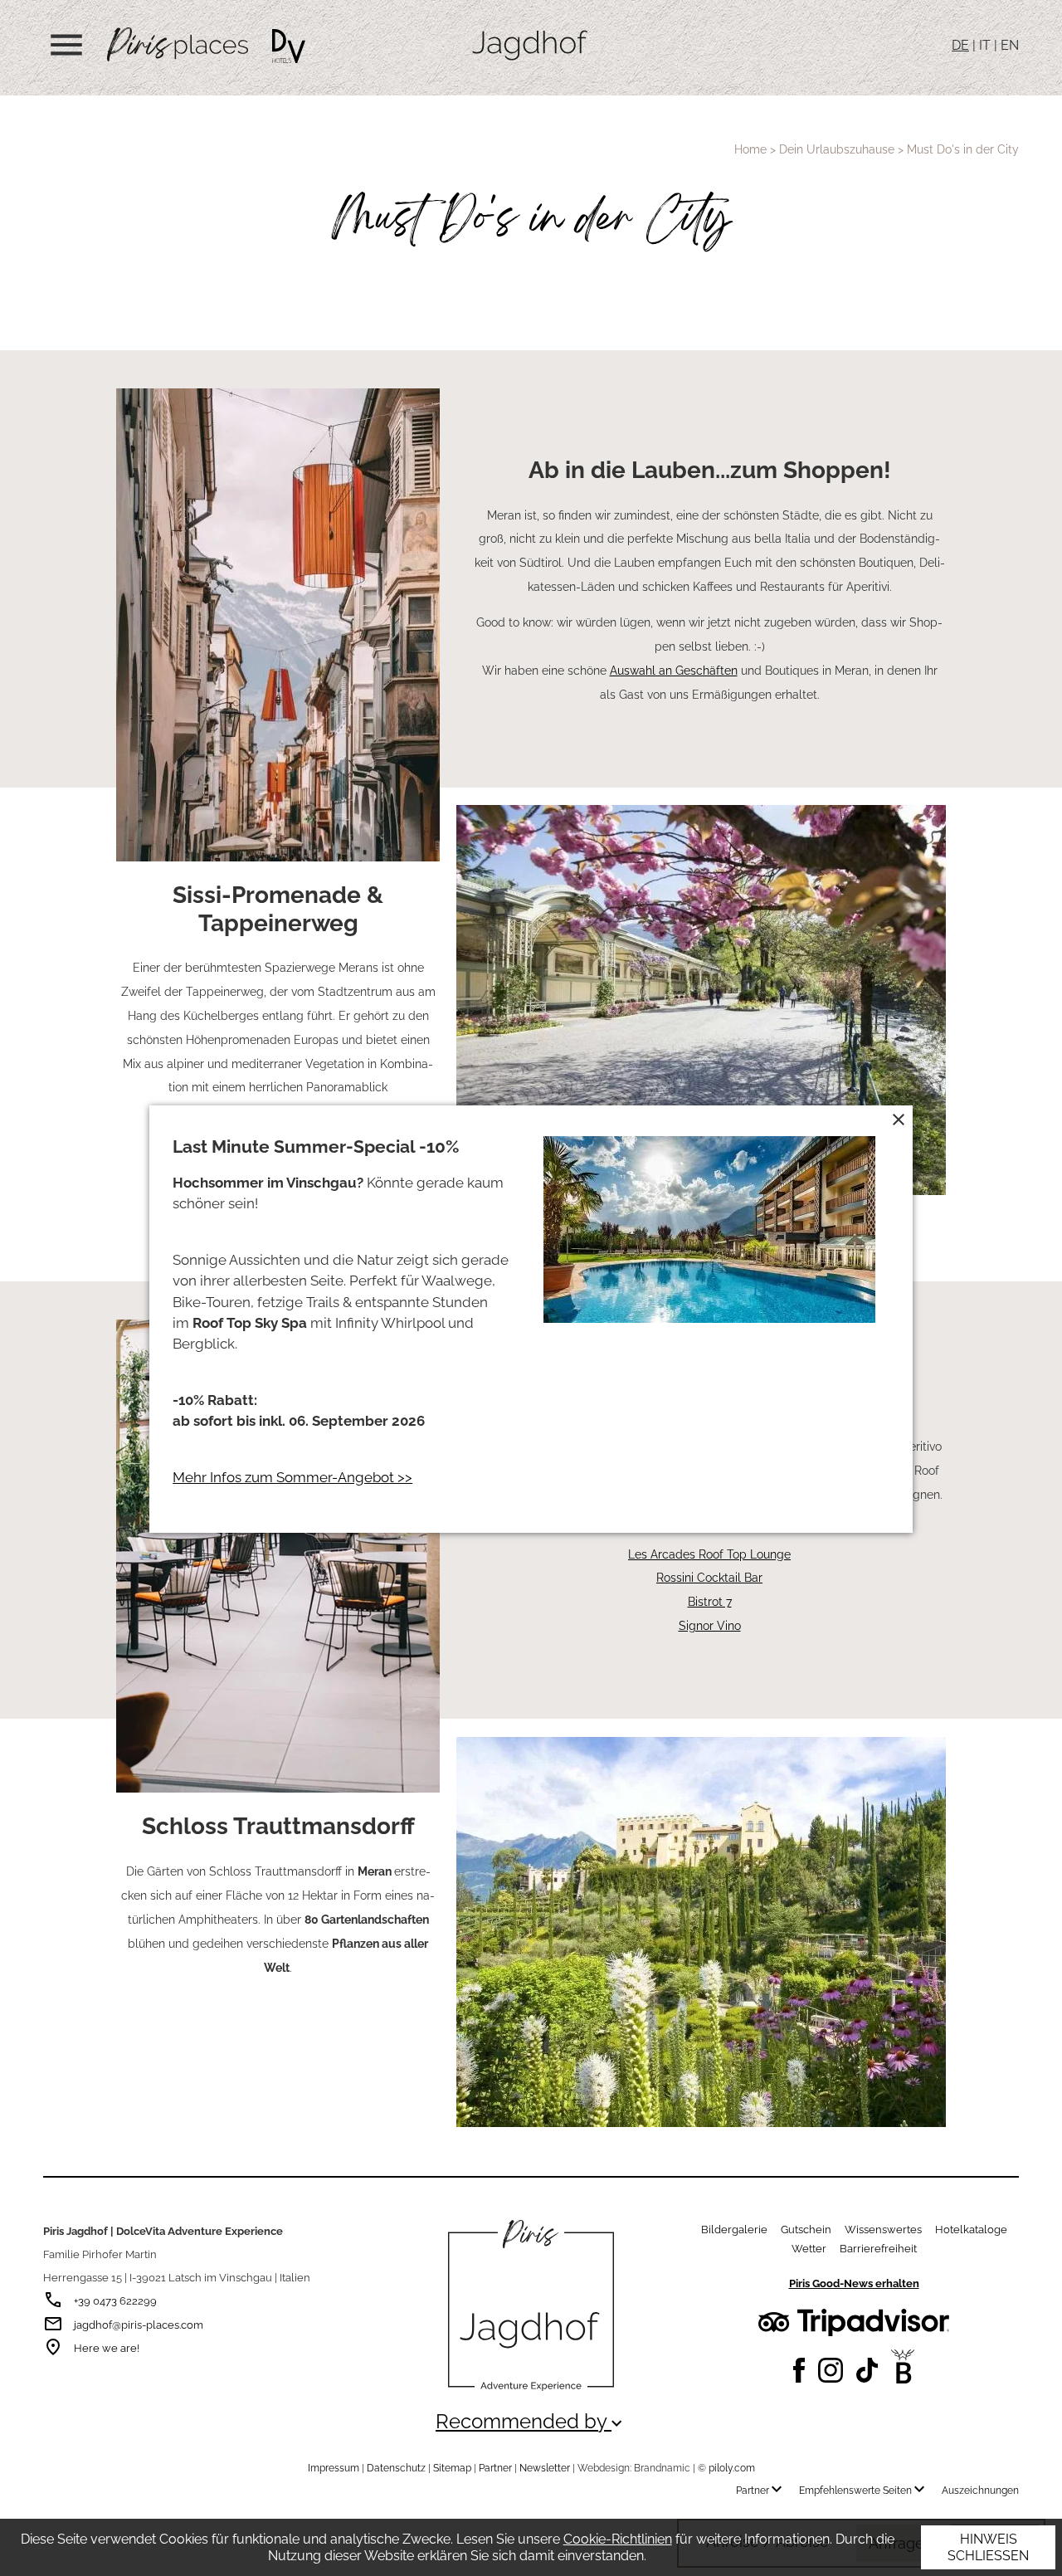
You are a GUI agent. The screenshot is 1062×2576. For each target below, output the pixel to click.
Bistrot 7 (710, 1601)
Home (750, 149)
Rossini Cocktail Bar (709, 1577)
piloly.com (732, 2468)
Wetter (809, 2249)
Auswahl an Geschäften (674, 670)
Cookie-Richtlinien (618, 2539)
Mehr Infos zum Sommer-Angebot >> (292, 1477)
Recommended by (531, 2422)
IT (985, 45)
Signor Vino (710, 1625)
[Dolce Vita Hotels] (289, 46)
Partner (495, 2468)
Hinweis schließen (988, 2547)
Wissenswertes (883, 2230)
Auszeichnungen (980, 2491)
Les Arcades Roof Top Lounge (709, 1554)
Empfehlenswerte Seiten (864, 2491)
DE (960, 45)
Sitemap (452, 2468)
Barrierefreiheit (878, 2249)
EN (1010, 45)
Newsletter (545, 2468)
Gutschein (806, 2230)
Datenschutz (396, 2468)
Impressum (334, 2468)
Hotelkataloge (971, 2230)
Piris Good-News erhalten (854, 2283)
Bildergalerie (734, 2230)
